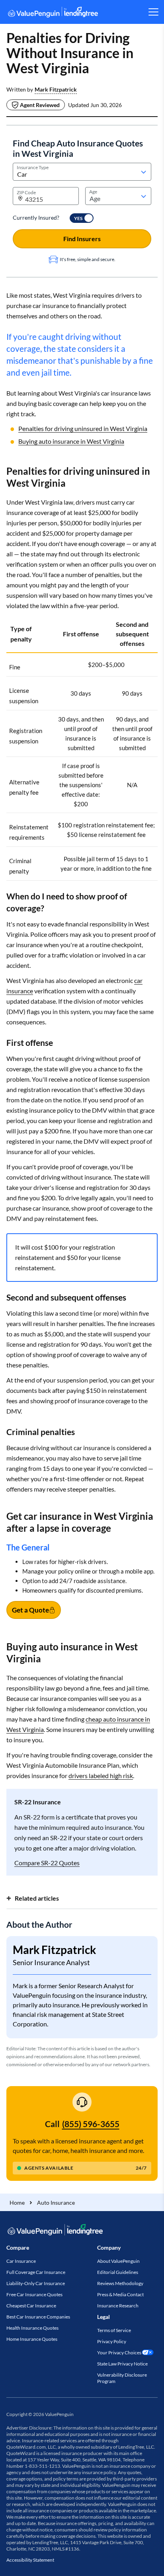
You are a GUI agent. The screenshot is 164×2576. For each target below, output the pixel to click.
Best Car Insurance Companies (38, 2317)
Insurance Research (118, 2306)
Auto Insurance (56, 2203)
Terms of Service (114, 2330)
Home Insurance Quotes (32, 2339)
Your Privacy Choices (119, 2353)
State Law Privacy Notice (122, 2364)
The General (28, 1547)
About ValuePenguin (118, 2261)
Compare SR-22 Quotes (47, 1863)
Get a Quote (30, 1610)
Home (17, 2203)
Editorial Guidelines (118, 2272)
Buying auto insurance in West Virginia (71, 441)
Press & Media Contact (120, 2294)
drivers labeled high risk (101, 1776)
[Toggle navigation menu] (153, 12)
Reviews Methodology (120, 2283)
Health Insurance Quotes (32, 2328)
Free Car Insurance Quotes (34, 2294)
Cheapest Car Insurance (31, 2306)
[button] (56, 90)
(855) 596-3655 (91, 2124)
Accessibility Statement (30, 2560)
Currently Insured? (36, 217)
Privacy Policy (112, 2341)
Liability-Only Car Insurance (36, 2283)
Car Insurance (21, 2261)
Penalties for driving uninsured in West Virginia (83, 428)
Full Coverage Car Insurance (36, 2272)
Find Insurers (82, 239)
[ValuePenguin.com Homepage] (53, 13)
